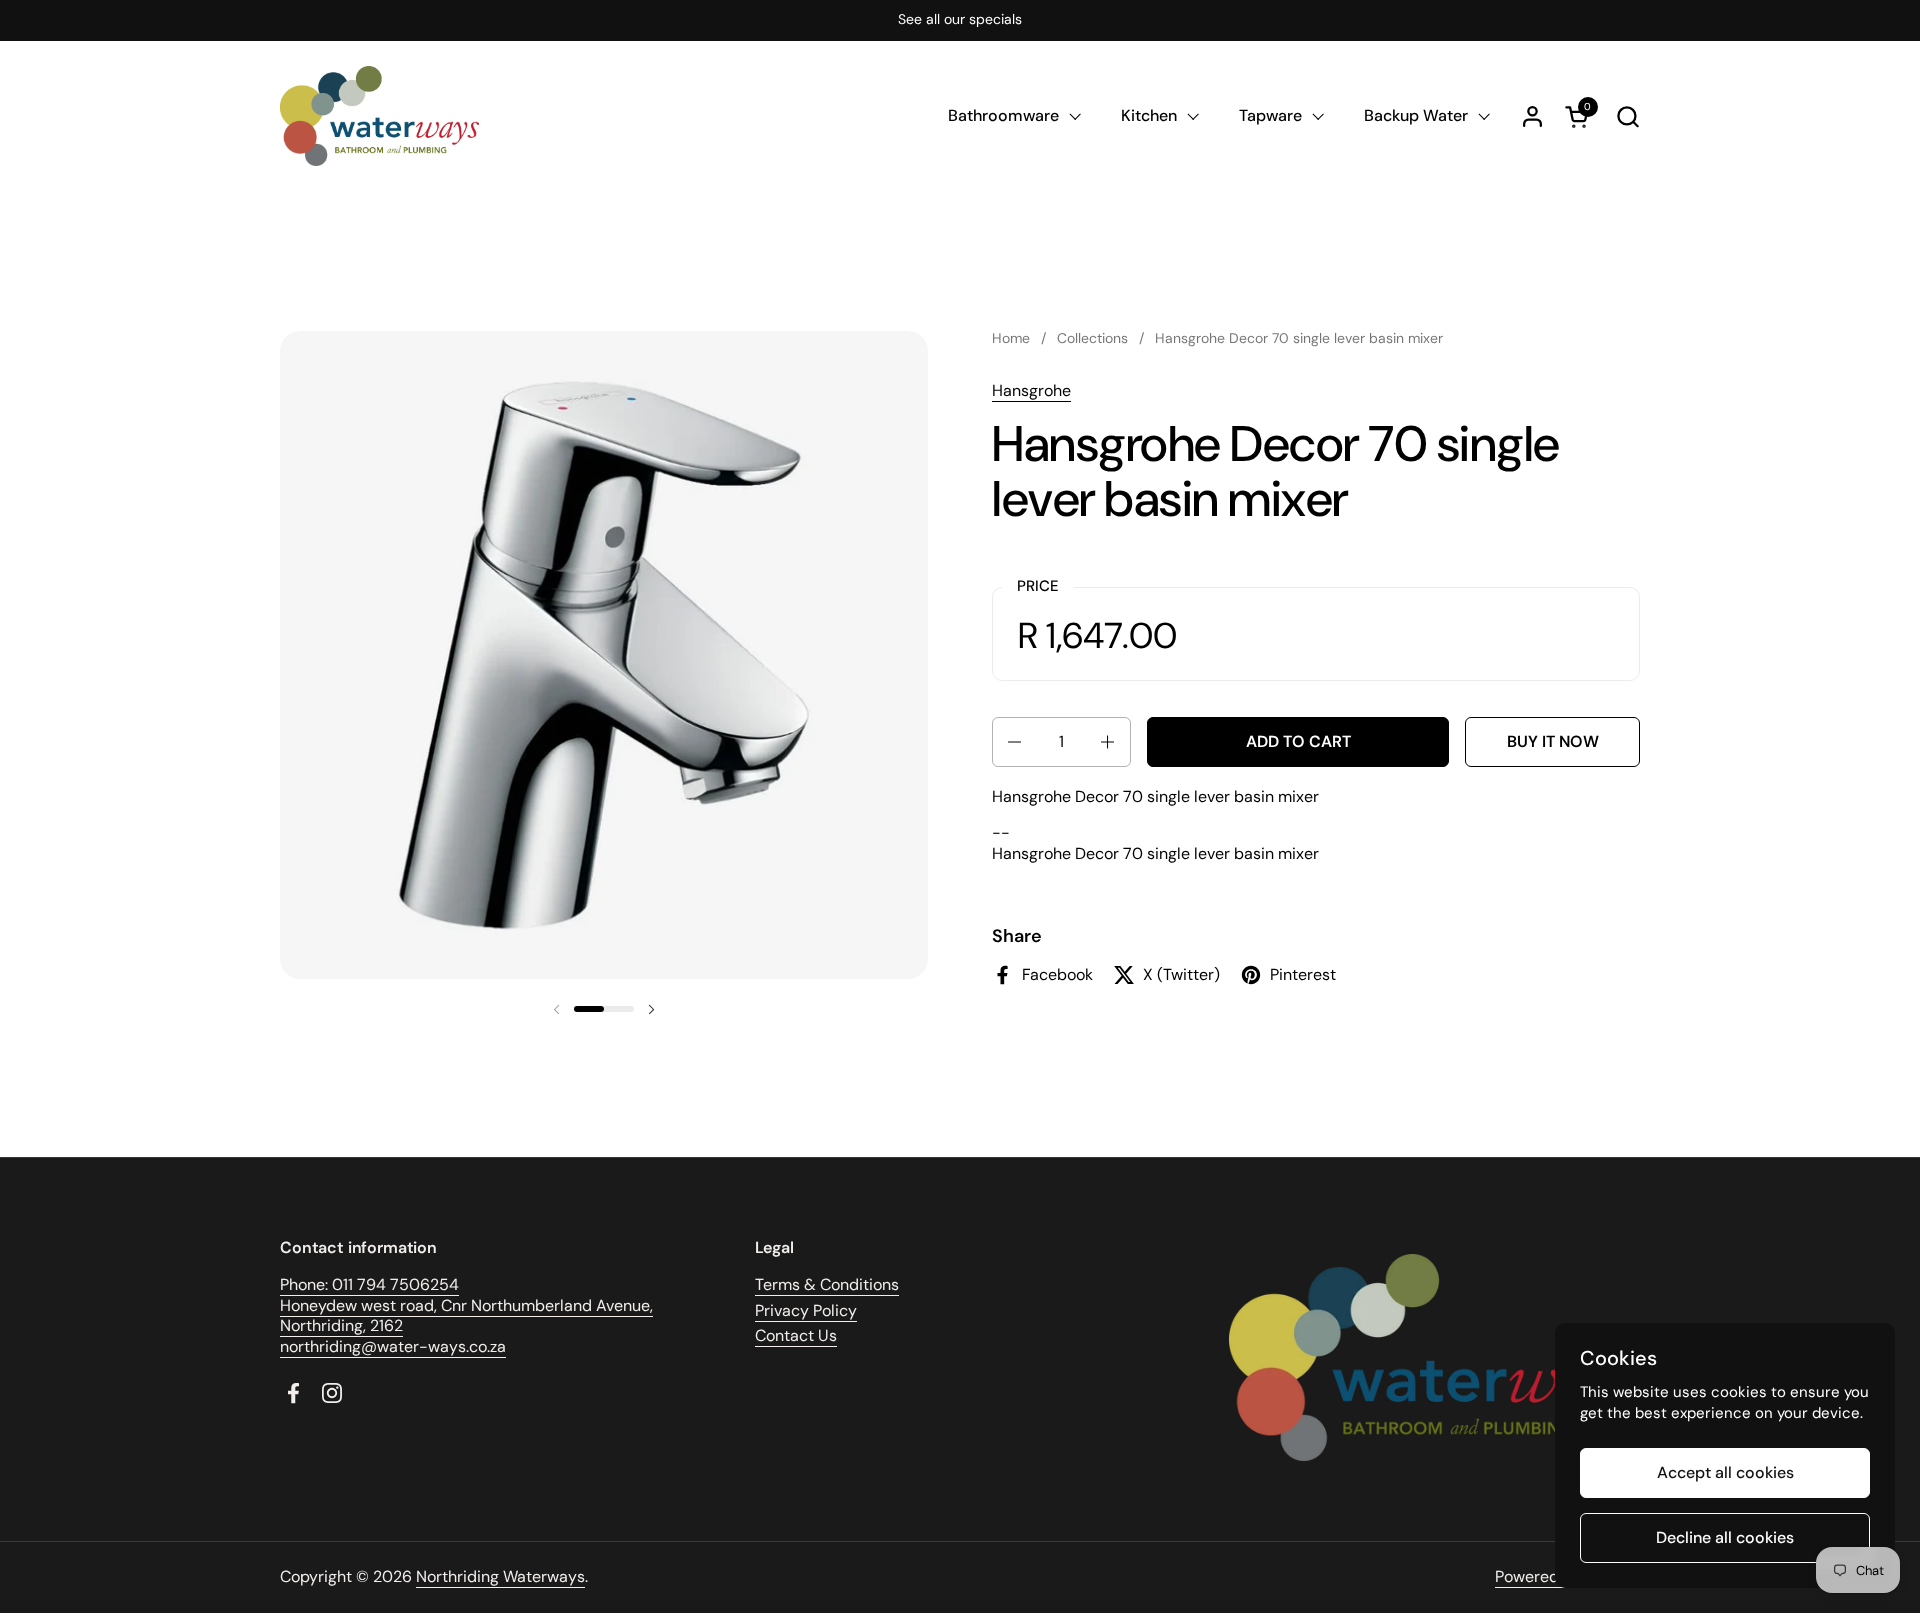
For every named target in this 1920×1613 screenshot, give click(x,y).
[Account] (1532, 116)
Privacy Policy (806, 1310)
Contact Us (796, 1335)
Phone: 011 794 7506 (355, 1284)
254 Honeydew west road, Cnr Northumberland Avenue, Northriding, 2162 (466, 1305)
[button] (1627, 116)
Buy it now (1553, 741)
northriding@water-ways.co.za (393, 1346)
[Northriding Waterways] (379, 116)
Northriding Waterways (500, 1576)
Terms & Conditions (827, 1284)
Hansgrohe (1031, 390)
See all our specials (960, 19)
